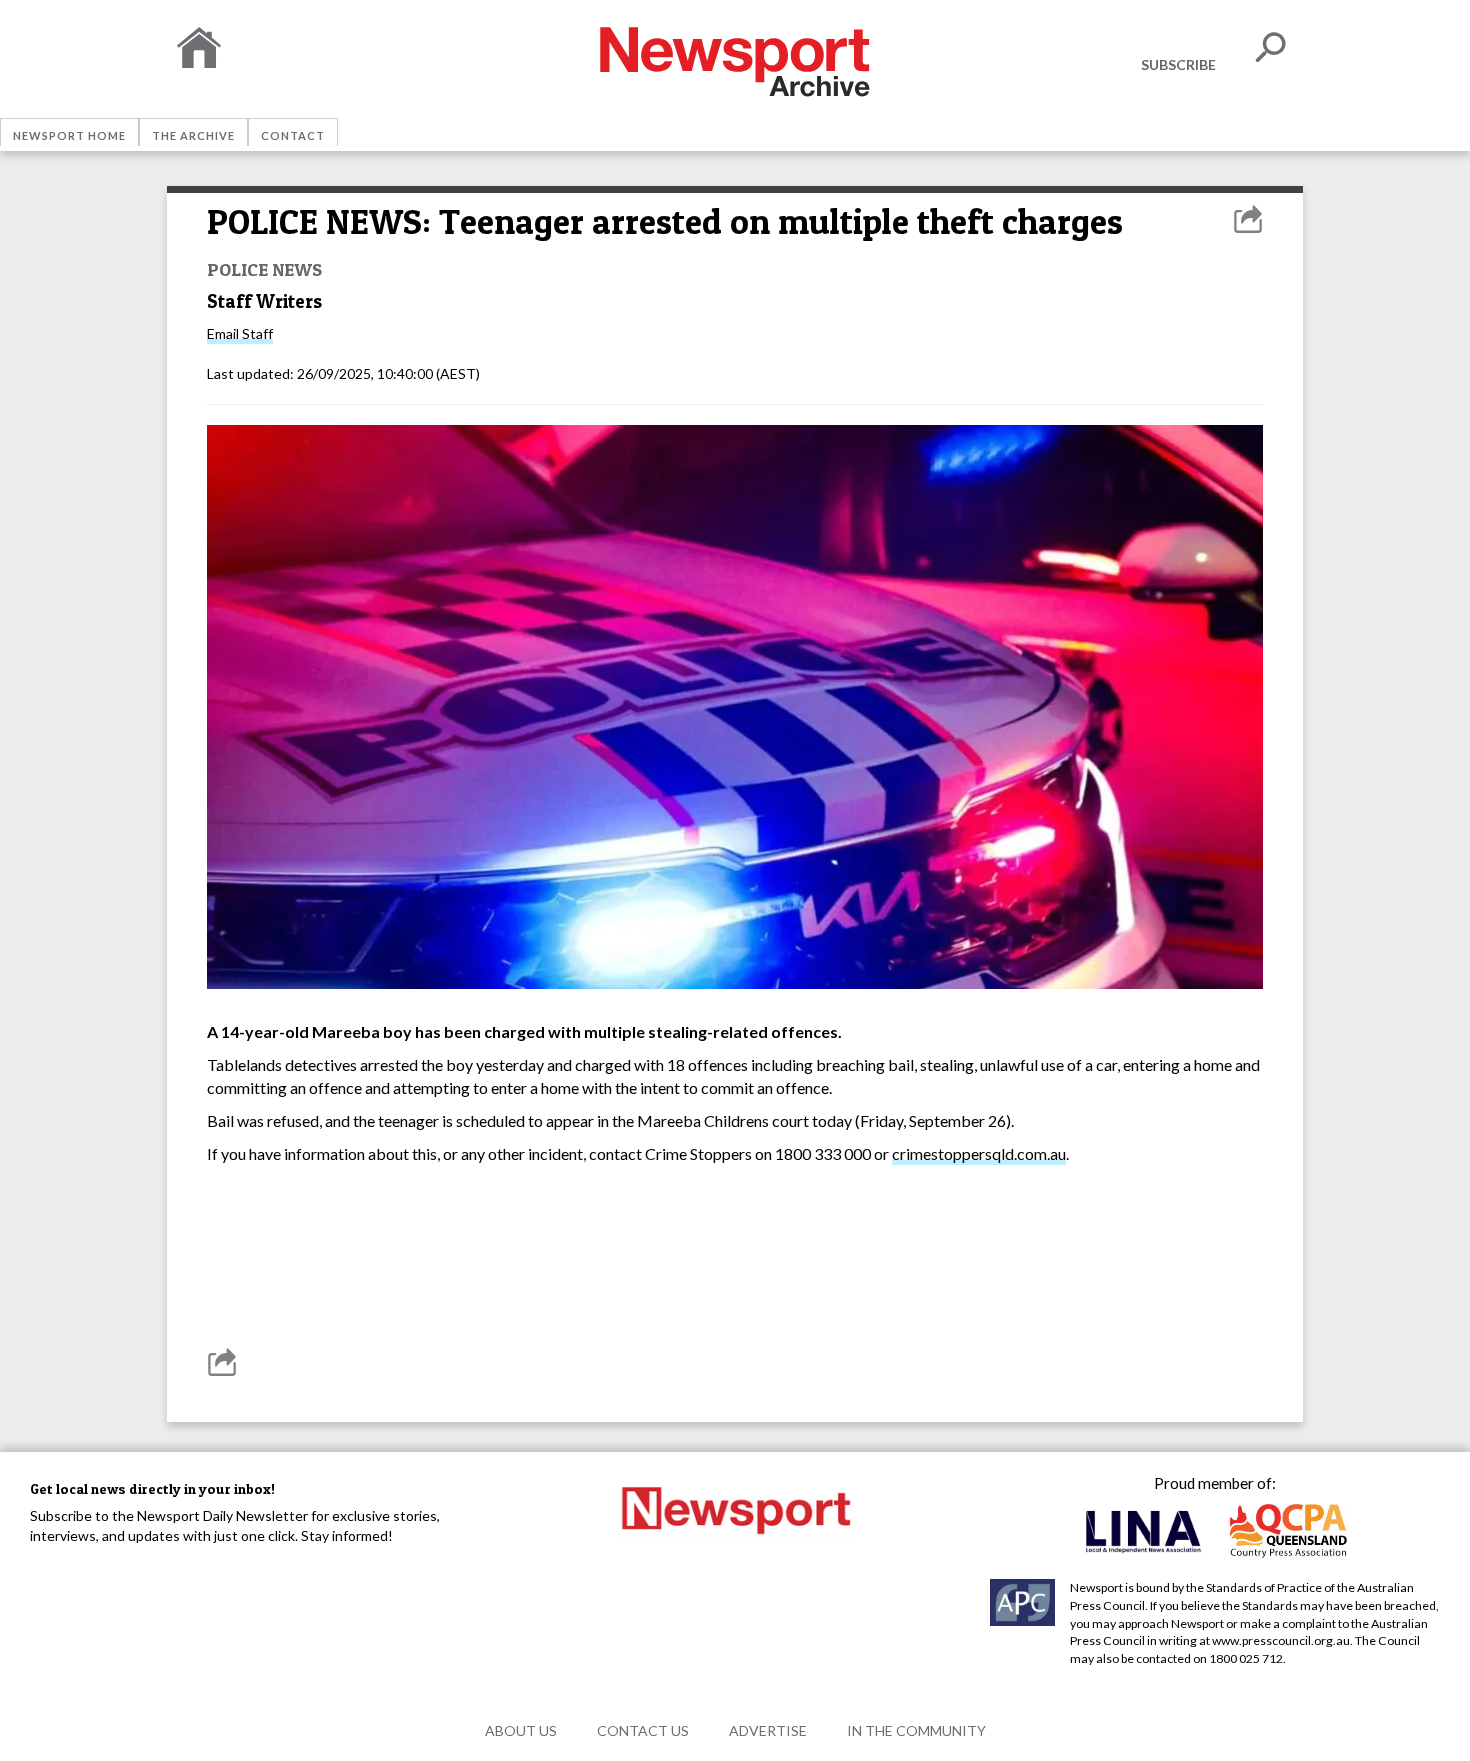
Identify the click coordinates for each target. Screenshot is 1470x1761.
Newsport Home (69, 135)
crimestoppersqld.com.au (979, 1153)
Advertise (768, 1730)
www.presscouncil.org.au (1281, 1640)
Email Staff (240, 333)
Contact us (643, 1730)
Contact (293, 135)
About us (521, 1730)
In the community (916, 1730)
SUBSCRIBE (1178, 64)
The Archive (193, 135)
